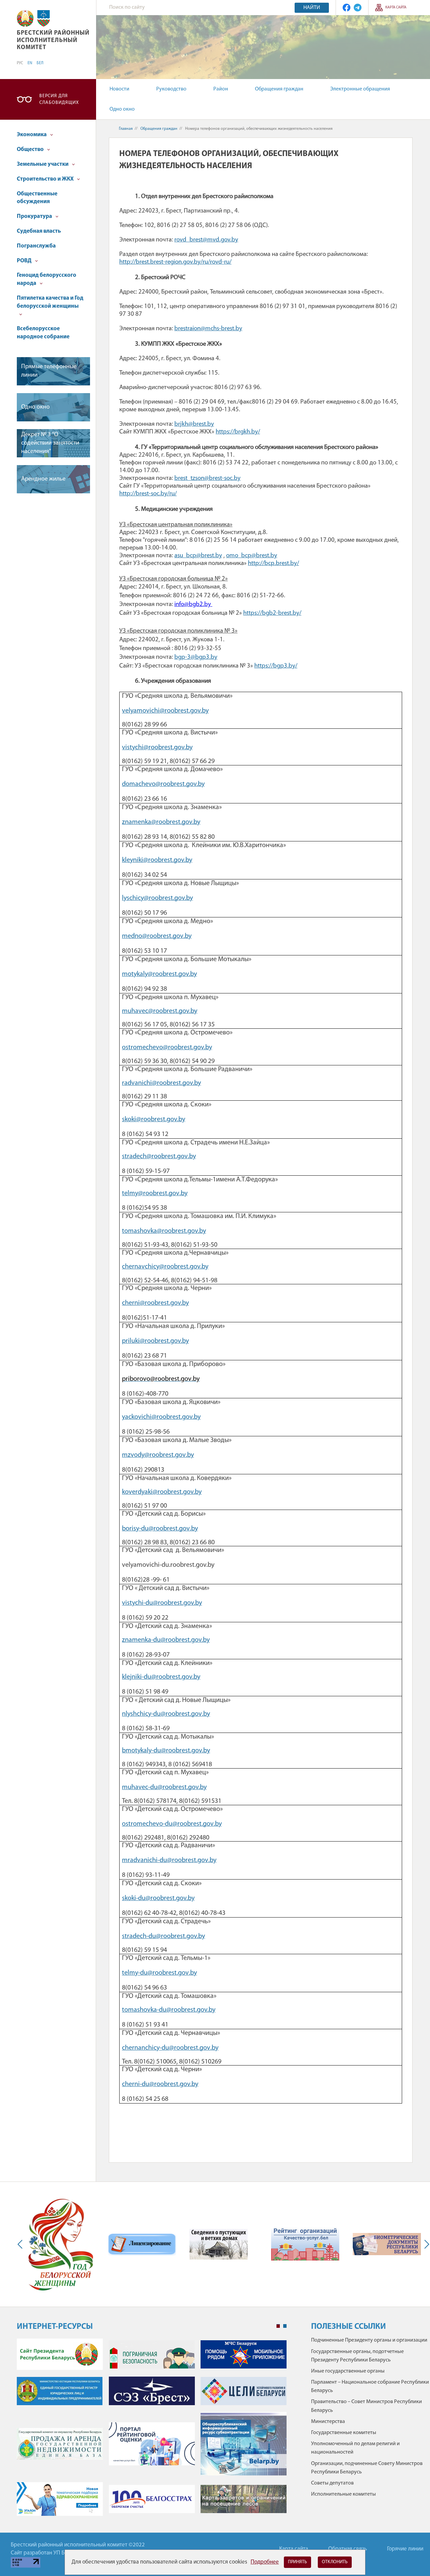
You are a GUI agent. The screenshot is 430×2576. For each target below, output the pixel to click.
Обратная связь (348, 2549)
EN (30, 63)
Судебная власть (39, 231)
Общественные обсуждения (37, 198)
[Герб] (25, 18)
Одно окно (122, 109)
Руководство (171, 89)
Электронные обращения (360, 89)
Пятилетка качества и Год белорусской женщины (50, 302)
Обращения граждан (279, 89)
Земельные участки (43, 164)
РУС (20, 63)
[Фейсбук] (347, 8)
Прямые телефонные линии (49, 371)
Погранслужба (36, 246)
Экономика (32, 135)
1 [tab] (278, 2326)
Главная (126, 129)
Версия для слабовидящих (59, 99)
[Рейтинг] (305, 2244)
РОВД (25, 261)
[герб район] (44, 18)
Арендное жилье (43, 479)
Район (221, 89)
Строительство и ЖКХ (46, 179)
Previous (21, 2244)
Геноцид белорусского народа (47, 279)
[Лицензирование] (142, 2244)
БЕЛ (40, 63)
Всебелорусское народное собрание (43, 333)
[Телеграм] (358, 8)
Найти (312, 8)
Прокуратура (35, 216)
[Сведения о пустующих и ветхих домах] (219, 2244)
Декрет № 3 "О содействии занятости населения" (50, 443)
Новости (119, 89)
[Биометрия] (387, 2244)
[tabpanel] (152, 2431)
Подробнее (265, 2562)
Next (425, 2244)
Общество (31, 149)
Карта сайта (396, 8)
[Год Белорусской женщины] (60, 2244)
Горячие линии (405, 2549)
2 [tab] (285, 2326)
